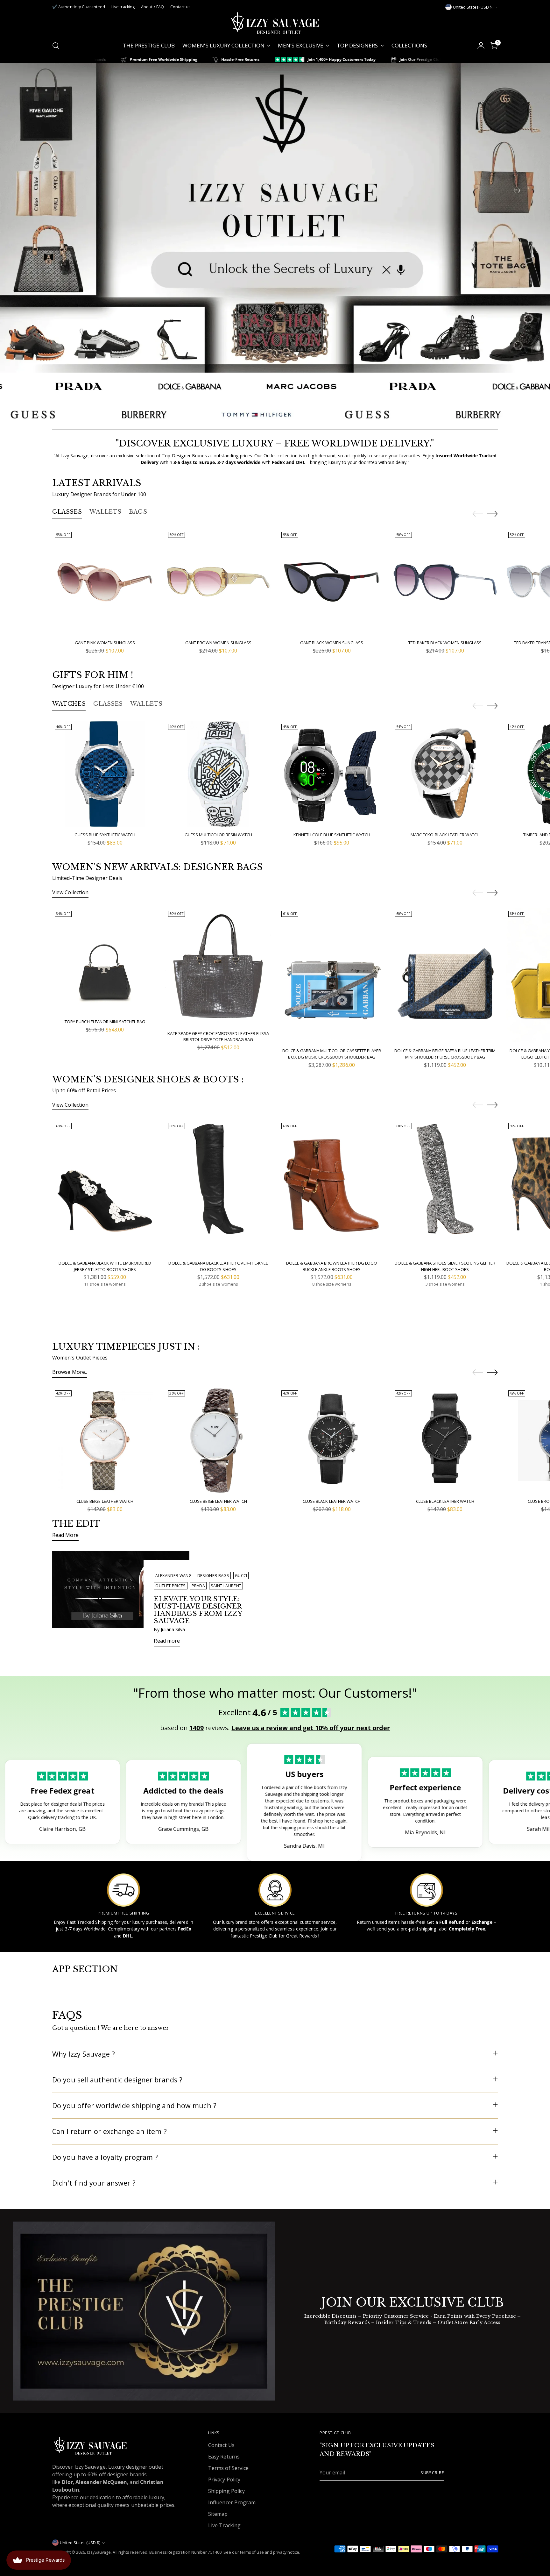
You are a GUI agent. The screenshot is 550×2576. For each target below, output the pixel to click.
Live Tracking (224, 2525)
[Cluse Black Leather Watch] (331, 1441)
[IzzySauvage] (275, 23)
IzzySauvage (99, 2552)
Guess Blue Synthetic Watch (105, 835)
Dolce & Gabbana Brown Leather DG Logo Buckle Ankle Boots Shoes (332, 1266)
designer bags (213, 1576)
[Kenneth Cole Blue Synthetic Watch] (331, 774)
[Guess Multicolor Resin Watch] (218, 774)
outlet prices (170, 1586)
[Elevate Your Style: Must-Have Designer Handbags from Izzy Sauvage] (121, 1601)
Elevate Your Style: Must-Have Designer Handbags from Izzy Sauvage (198, 1610)
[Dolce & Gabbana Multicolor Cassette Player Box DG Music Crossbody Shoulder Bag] (331, 975)
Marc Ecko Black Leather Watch (445, 835)
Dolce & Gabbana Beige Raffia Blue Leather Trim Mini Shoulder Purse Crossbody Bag (445, 1054)
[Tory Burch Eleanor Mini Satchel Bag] (105, 961)
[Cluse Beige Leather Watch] (105, 1441)
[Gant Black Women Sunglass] (331, 582)
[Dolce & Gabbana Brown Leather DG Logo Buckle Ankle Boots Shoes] (331, 1188)
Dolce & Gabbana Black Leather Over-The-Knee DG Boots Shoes (218, 1266)
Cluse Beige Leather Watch (105, 1501)
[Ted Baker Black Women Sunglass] (445, 582)
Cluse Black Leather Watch (332, 1501)
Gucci (241, 1576)
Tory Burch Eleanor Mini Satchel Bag (105, 1022)
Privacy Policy (224, 2480)
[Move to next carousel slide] (492, 514)
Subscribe (432, 2473)
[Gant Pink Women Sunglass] (105, 582)
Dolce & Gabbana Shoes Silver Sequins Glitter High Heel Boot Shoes (445, 1266)
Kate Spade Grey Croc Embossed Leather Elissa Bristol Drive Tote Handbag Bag (218, 1037)
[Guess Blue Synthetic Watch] (105, 774)
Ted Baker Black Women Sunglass (445, 643)
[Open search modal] (56, 46)
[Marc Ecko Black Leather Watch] (445, 774)
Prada (198, 1586)
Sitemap (218, 2514)
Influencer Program (232, 2502)
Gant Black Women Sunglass (332, 643)
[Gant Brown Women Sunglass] (218, 582)
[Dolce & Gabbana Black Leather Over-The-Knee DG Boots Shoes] (218, 1188)
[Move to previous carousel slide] (478, 514)
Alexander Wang (173, 1576)
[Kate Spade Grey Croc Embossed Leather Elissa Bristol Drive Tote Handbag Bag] (218, 967)
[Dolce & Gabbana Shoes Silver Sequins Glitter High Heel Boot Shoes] (445, 1188)
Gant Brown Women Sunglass (219, 643)
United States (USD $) (473, 7)
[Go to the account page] (481, 46)
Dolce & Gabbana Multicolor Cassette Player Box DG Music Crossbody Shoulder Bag (332, 1054)
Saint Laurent (226, 1586)
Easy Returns (224, 2457)
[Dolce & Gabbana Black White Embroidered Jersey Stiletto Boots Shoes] (105, 1188)
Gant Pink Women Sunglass (105, 643)
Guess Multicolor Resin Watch (218, 835)
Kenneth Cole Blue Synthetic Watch (332, 835)
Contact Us (221, 2445)
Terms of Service (228, 2468)
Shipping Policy (226, 2491)
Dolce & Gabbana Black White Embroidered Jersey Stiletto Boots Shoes (105, 1266)
